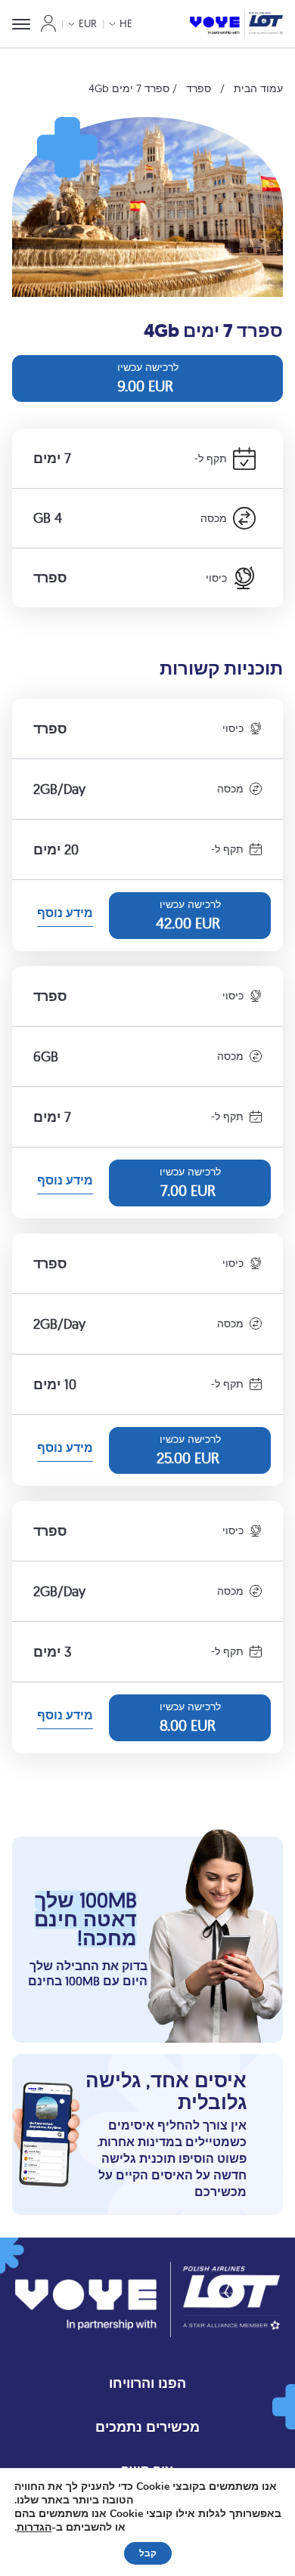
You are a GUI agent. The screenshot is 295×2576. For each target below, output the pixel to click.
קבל (148, 2553)
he (126, 23)
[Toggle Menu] (21, 24)
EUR (88, 23)
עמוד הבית (258, 88)
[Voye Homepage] (236, 24)
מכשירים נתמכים (147, 2427)
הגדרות (34, 2528)
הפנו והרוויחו (147, 2383)
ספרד (199, 88)
